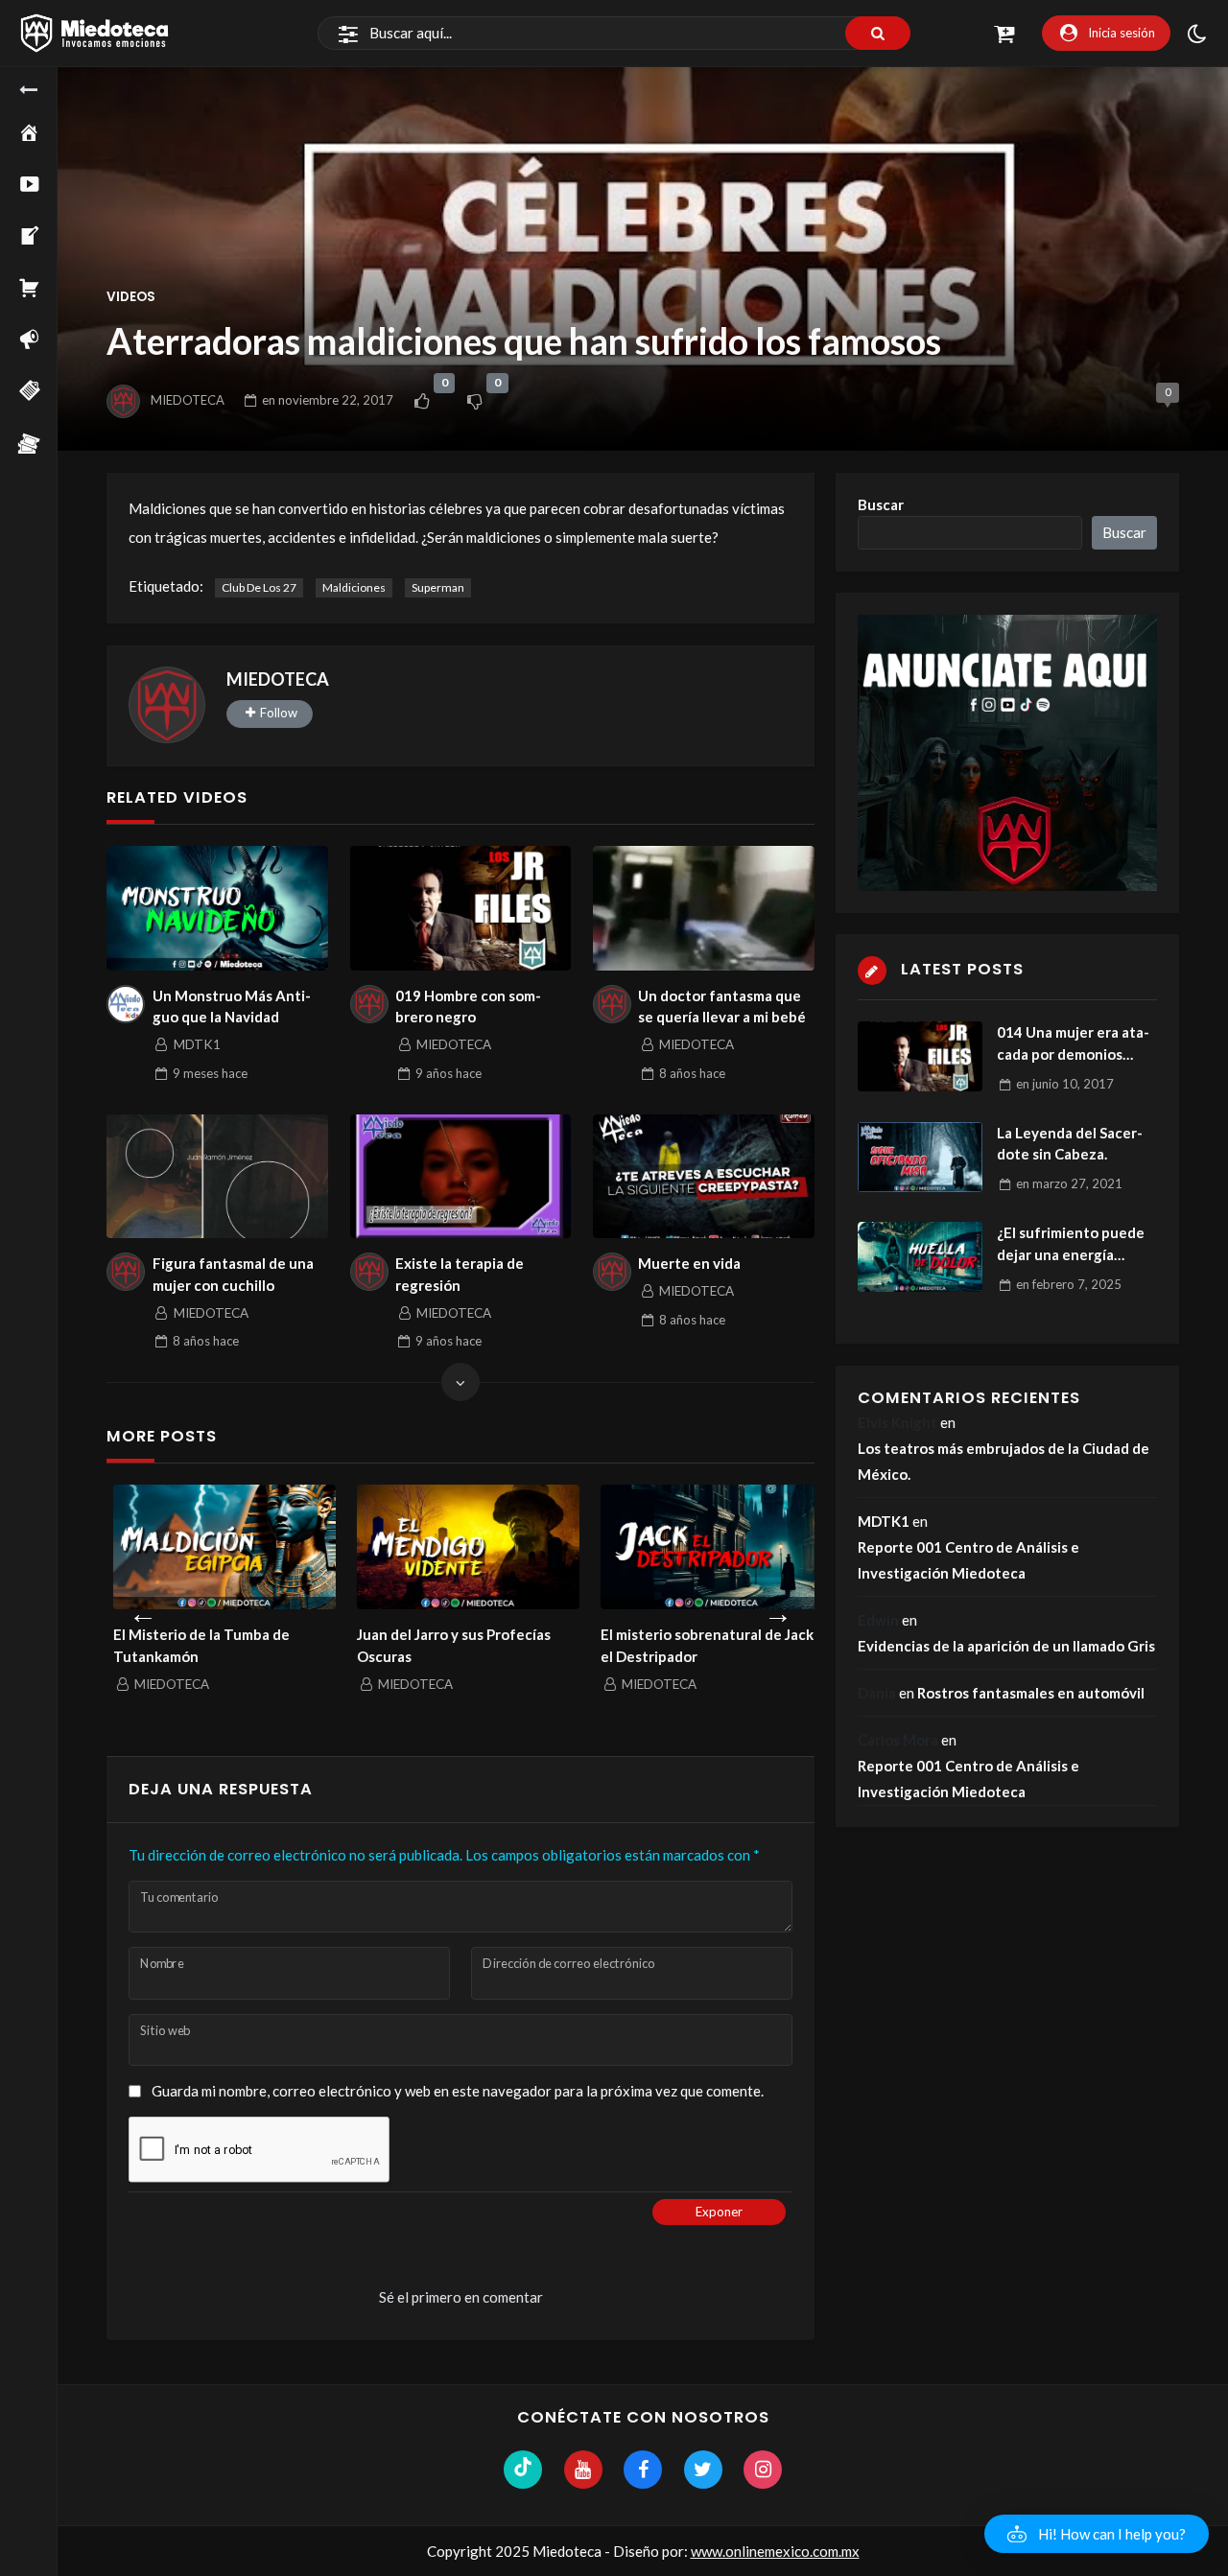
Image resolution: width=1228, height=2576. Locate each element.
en (328, 400)
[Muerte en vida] (704, 1177)
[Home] (43, 136)
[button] (1097, 2534)
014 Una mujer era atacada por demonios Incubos (1073, 1044)
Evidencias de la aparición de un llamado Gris (1006, 1646)
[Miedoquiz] (43, 395)
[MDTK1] (126, 1004)
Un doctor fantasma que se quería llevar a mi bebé (722, 1007)
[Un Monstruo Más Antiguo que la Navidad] (217, 908)
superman (438, 587)
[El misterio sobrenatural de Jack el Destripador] (705, 1547)
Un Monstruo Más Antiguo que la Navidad (232, 1007)
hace (210, 1073)
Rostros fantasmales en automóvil (1031, 1693)
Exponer (719, 2212)
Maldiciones (354, 587)
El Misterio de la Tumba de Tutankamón (195, 1645)
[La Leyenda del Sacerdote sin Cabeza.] (920, 1157)
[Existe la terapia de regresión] (461, 1177)
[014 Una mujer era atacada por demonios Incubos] (920, 1056)
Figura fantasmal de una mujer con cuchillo (233, 1274)
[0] (422, 401)
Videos (131, 297)
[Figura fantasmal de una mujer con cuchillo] (217, 1177)
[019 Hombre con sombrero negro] (461, 908)
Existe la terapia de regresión (460, 1274)
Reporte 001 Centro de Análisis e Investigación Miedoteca (968, 1560)
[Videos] (43, 188)
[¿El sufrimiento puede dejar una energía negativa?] (920, 1257)
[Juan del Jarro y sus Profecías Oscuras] (461, 1547)
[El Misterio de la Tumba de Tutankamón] (218, 1547)
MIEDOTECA (188, 400)
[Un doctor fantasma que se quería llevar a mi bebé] (704, 908)
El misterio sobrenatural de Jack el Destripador (700, 1645)
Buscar (881, 504)
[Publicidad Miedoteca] (43, 447)
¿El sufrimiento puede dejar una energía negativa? (1071, 1244)
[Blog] (43, 240)
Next (778, 1609)
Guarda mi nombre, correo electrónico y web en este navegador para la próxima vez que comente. (458, 2091)
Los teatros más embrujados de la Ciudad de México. (1004, 1461)
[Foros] (43, 343)
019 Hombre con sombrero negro (468, 1007)
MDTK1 (884, 1521)
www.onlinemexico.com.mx (775, 2551)
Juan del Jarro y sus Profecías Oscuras (447, 1645)
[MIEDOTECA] (167, 705)
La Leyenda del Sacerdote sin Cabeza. (1070, 1144)
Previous (143, 1609)
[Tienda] (43, 292)
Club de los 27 (259, 587)
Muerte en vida (689, 1263)
